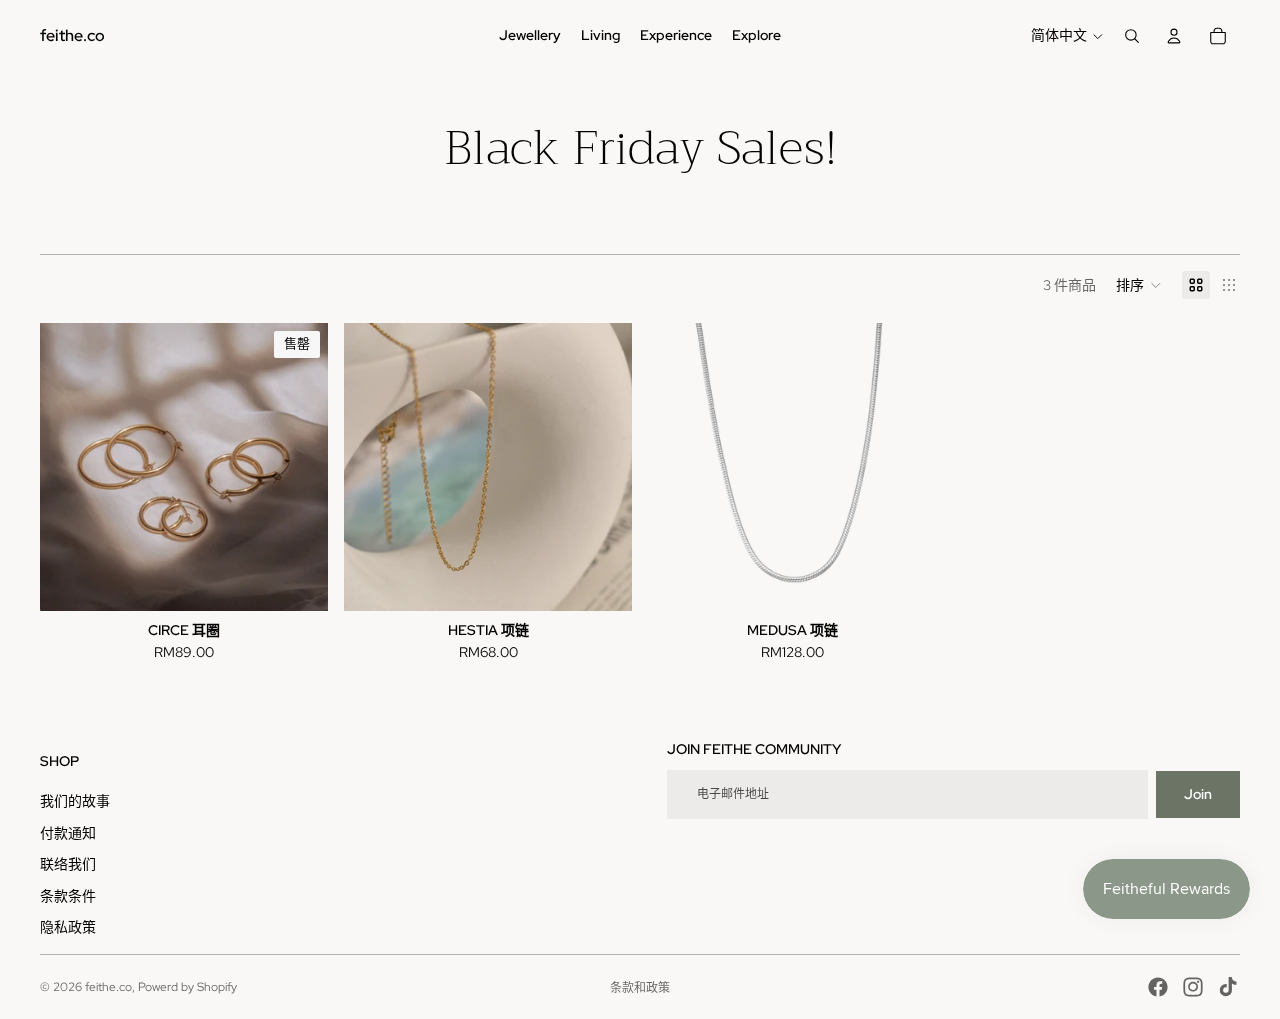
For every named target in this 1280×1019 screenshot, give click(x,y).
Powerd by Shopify (187, 987)
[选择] (905, 581)
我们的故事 (75, 801)
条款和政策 (640, 988)
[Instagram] (1193, 987)
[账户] (1174, 36)
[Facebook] (1158, 987)
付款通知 (68, 833)
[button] (1139, 285)
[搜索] (1132, 36)
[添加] (601, 581)
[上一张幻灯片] (70, 467)
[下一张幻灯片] (298, 467)
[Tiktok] (1228, 987)
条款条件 (68, 896)
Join (1198, 794)
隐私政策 (68, 927)
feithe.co (108, 987)
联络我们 (68, 864)
